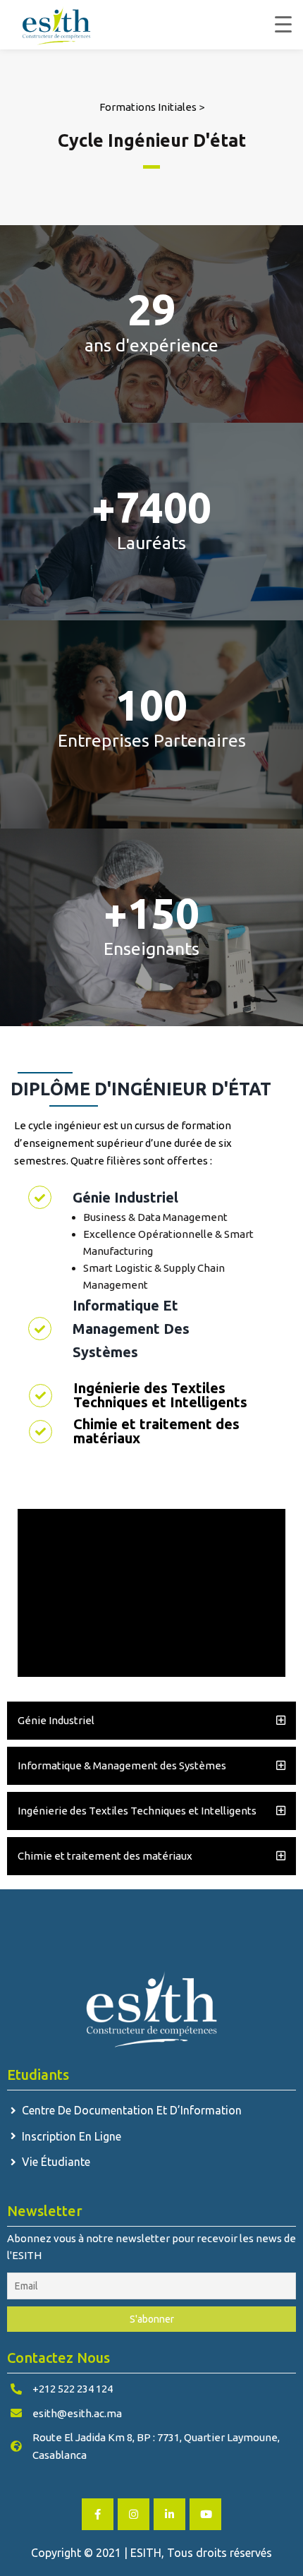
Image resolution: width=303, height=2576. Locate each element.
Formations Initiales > (152, 107)
